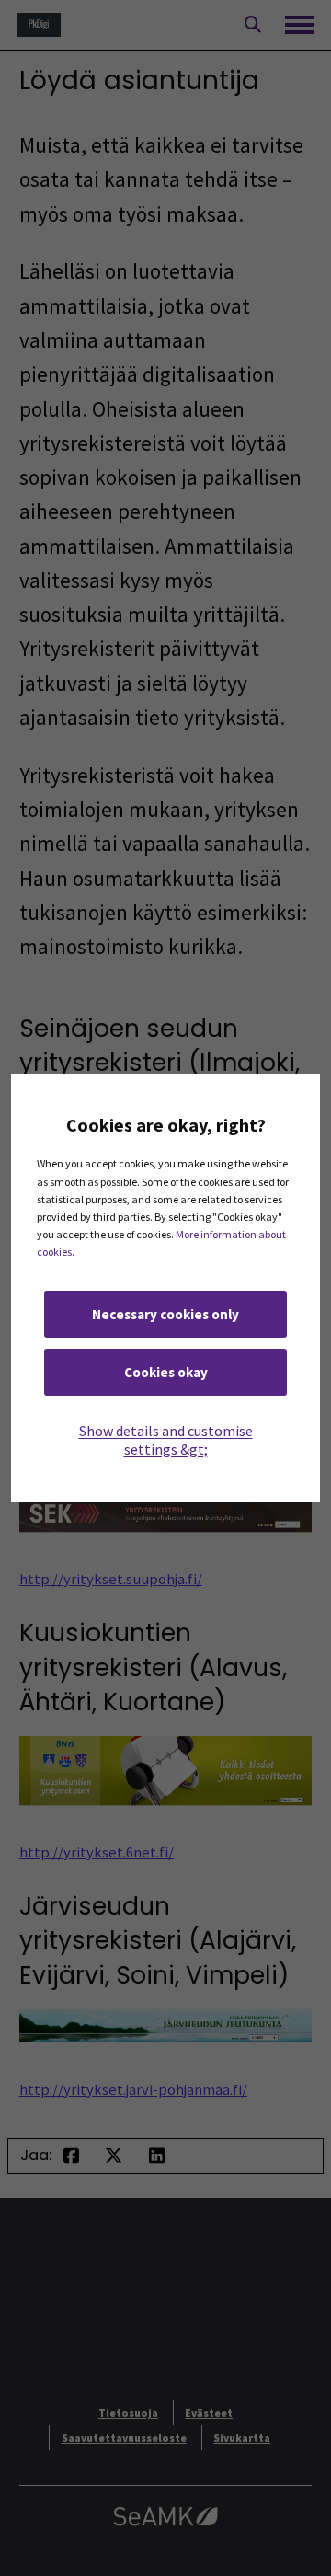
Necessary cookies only (165, 1314)
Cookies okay (166, 1372)
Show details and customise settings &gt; (166, 1440)
